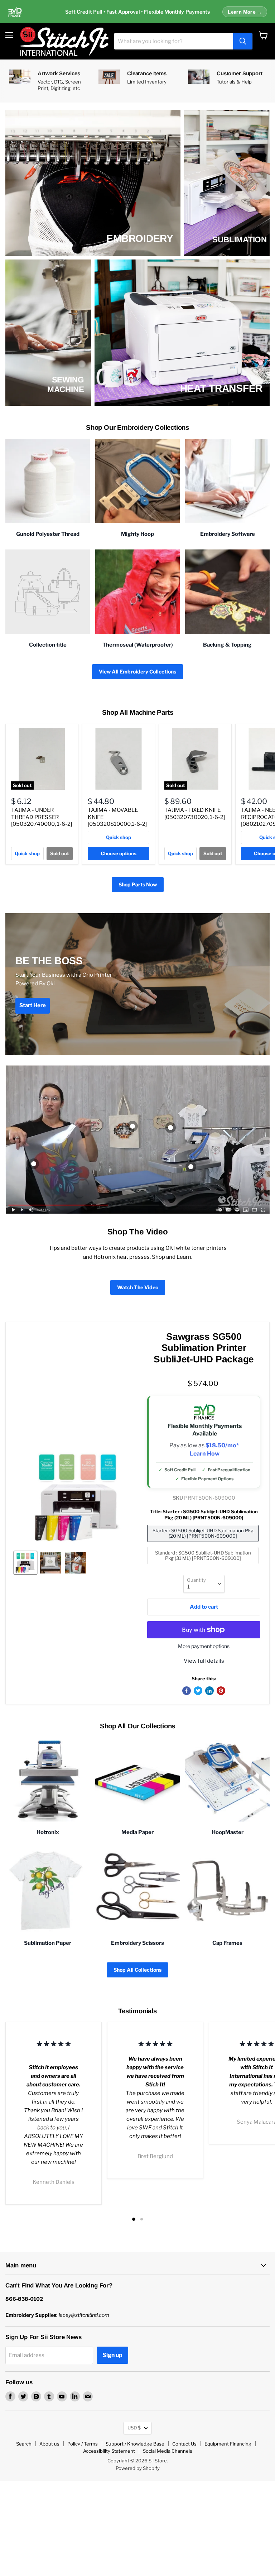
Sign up (112, 2355)
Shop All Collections (137, 1970)
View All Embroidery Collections (137, 672)
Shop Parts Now (138, 884)
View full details (204, 1661)
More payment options (204, 1646)
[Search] (243, 41)
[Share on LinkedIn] (209, 1691)
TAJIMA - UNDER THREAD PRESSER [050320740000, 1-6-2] (42, 817)
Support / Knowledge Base (135, 2444)
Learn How (205, 1454)
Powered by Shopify (138, 2468)
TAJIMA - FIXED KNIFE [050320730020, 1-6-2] (195, 814)
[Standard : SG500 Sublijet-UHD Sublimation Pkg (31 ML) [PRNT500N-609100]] (204, 1566)
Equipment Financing (228, 2444)
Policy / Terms (83, 2444)
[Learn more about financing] (137, 12)
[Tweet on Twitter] (198, 1691)
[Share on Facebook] (187, 1691)
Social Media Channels (168, 2451)
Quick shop (27, 853)
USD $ (134, 2428)
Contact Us (184, 2444)
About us (49, 2444)
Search (24, 2444)
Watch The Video (138, 1287)
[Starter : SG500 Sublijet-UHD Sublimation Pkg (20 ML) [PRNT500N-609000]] (204, 1544)
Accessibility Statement (109, 2451)
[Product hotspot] (132, 1126)
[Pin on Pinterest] (221, 1691)
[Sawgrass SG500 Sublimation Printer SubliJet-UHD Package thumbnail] (25, 1563)
